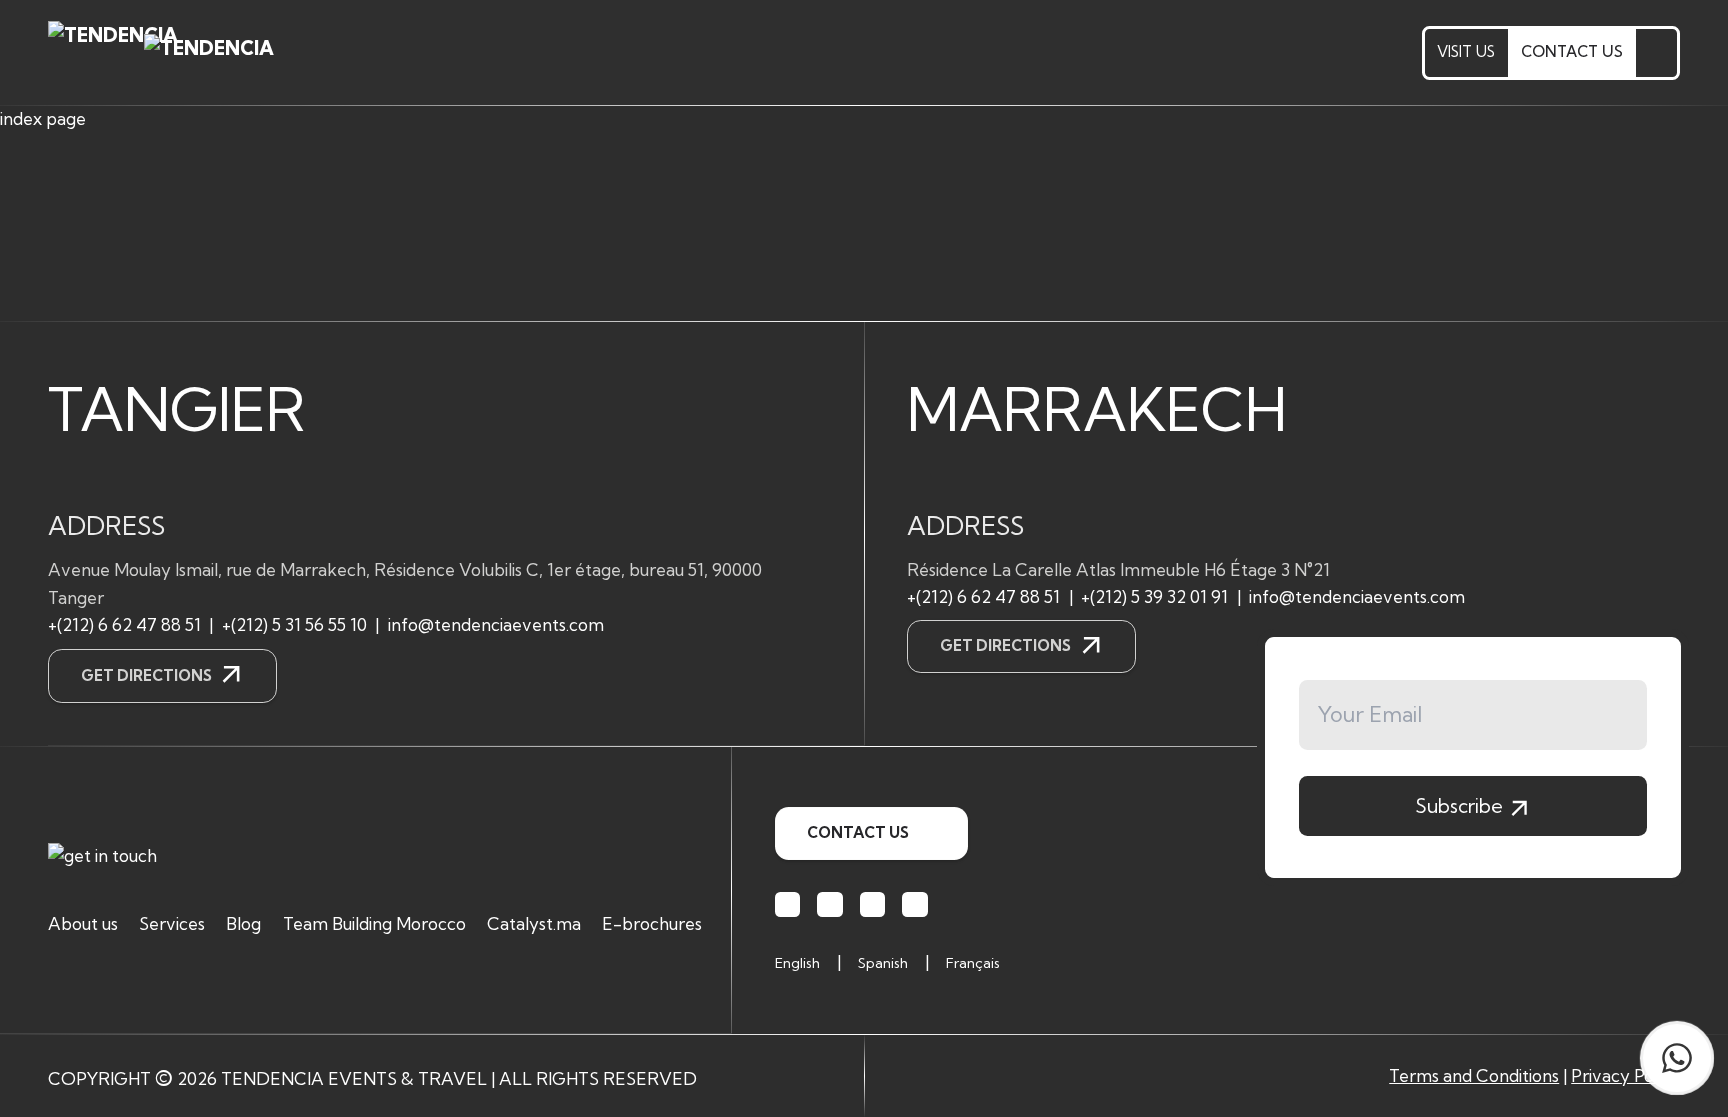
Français (973, 963)
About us (83, 923)
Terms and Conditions (1474, 1075)
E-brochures (652, 923)
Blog (243, 923)
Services (172, 923)
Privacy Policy (1625, 1075)
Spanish (883, 963)
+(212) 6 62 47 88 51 (124, 624)
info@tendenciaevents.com (496, 624)
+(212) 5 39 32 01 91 (1154, 596)
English (797, 963)
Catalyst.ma (534, 923)
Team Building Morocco (374, 923)
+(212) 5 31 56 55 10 (294, 624)
